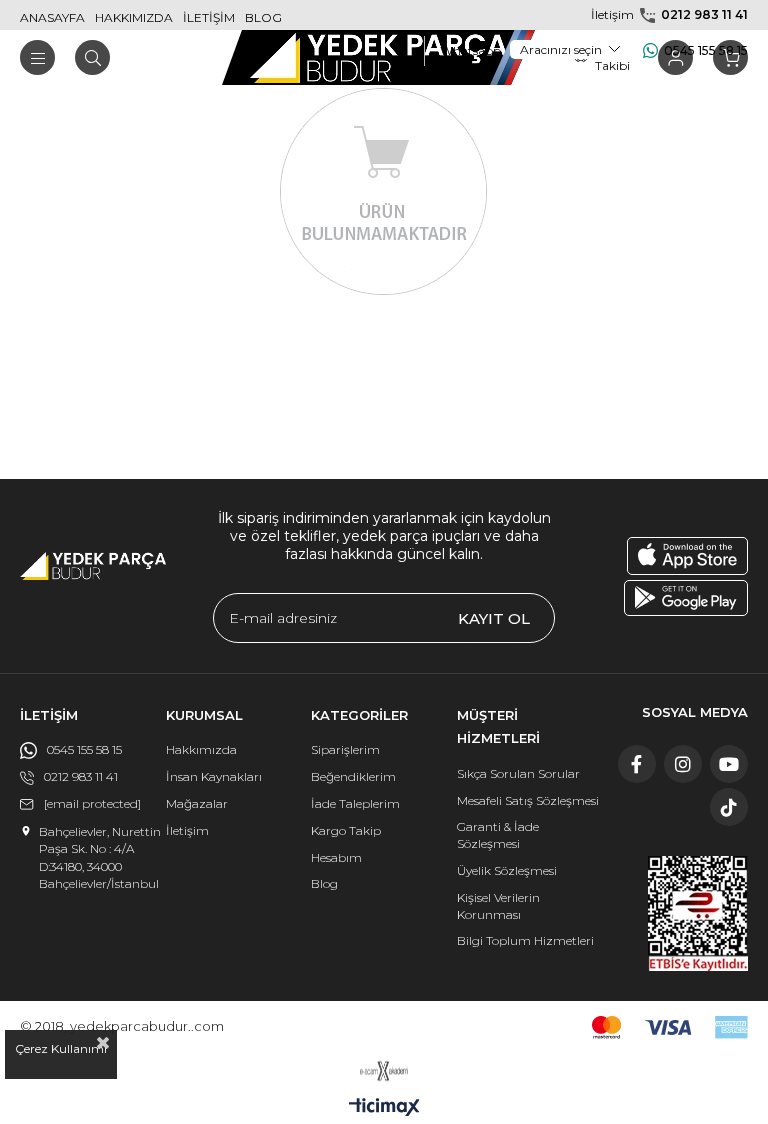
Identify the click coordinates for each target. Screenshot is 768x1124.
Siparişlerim (345, 749)
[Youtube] (729, 764)
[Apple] (687, 556)
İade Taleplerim (355, 803)
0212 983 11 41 (704, 14)
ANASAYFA (52, 17)
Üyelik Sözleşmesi (507, 870)
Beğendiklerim (353, 776)
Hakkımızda (201, 749)
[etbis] (698, 913)
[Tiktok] (729, 807)
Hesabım (336, 857)
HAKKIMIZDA (134, 17)
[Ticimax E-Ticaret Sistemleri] (384, 1108)
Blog (324, 883)
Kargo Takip (346, 830)
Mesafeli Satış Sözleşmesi (528, 800)
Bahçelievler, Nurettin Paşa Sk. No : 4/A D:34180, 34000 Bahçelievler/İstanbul (100, 857)
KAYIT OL (494, 618)
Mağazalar (197, 803)
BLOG (263, 17)
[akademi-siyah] (384, 1071)
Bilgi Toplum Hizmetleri (525, 940)
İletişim (187, 830)
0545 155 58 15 (706, 50)
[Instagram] (683, 764)
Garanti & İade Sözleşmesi (498, 835)
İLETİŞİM (209, 17)
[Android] (686, 598)
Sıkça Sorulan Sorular (518, 773)
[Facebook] (637, 764)
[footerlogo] (93, 566)
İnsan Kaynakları (214, 776)
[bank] (670, 1027)
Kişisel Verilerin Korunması (498, 906)
